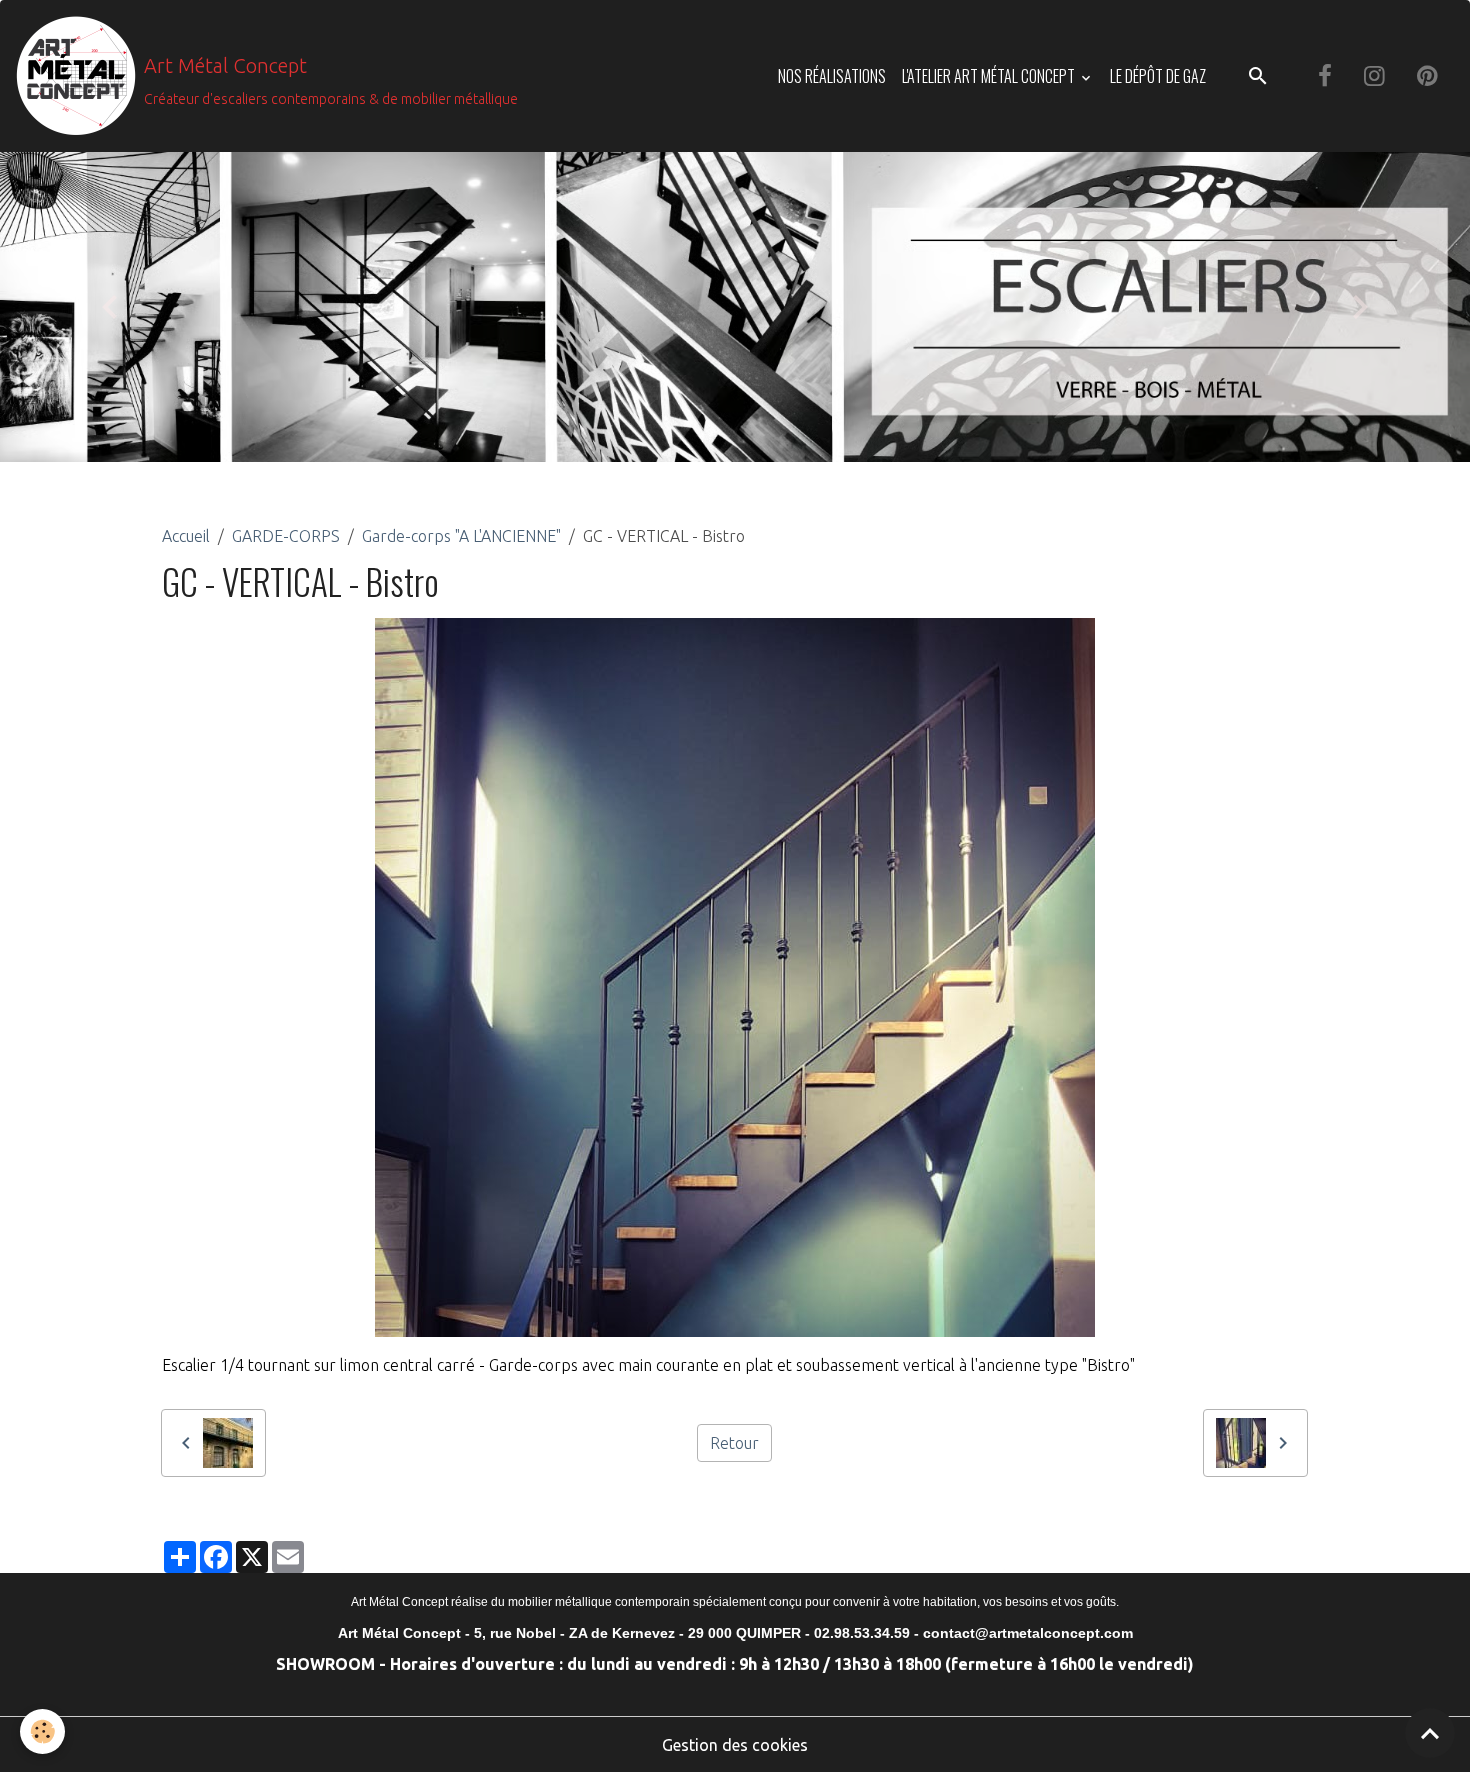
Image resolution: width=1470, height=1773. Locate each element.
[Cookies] (42, 1731)
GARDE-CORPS (286, 536)
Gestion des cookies (735, 1745)
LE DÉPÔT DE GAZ (1158, 76)
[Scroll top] (1430, 1733)
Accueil (186, 536)
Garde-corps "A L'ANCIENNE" (461, 536)
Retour (734, 1443)
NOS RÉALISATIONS (832, 76)
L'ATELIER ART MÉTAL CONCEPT (990, 76)
